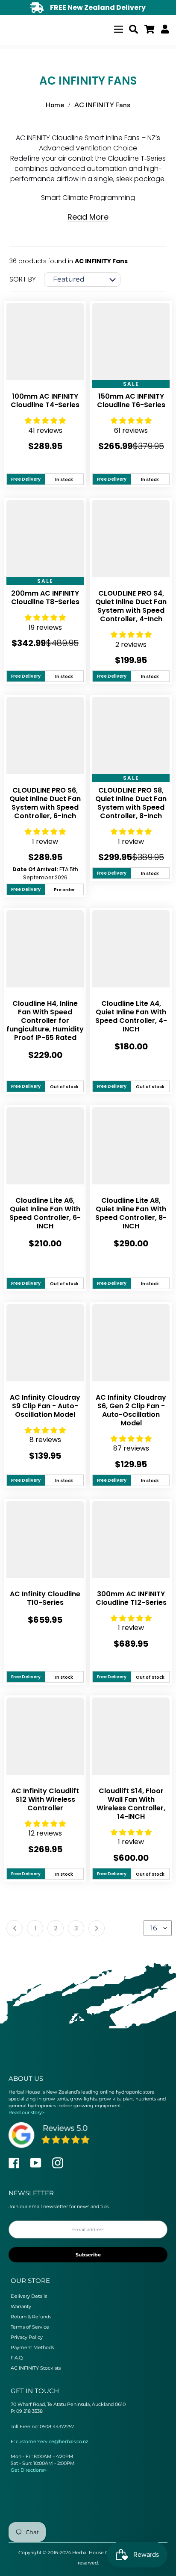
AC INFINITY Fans (102, 105)
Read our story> (26, 2112)
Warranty (21, 2306)
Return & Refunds (31, 2317)
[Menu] (119, 28)
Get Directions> (29, 2470)
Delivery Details (29, 2296)
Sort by (23, 279)
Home (55, 105)
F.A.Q (17, 2358)
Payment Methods (32, 2347)
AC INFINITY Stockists (36, 2368)
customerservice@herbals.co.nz (52, 2441)
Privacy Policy (27, 2337)
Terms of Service (30, 2327)
